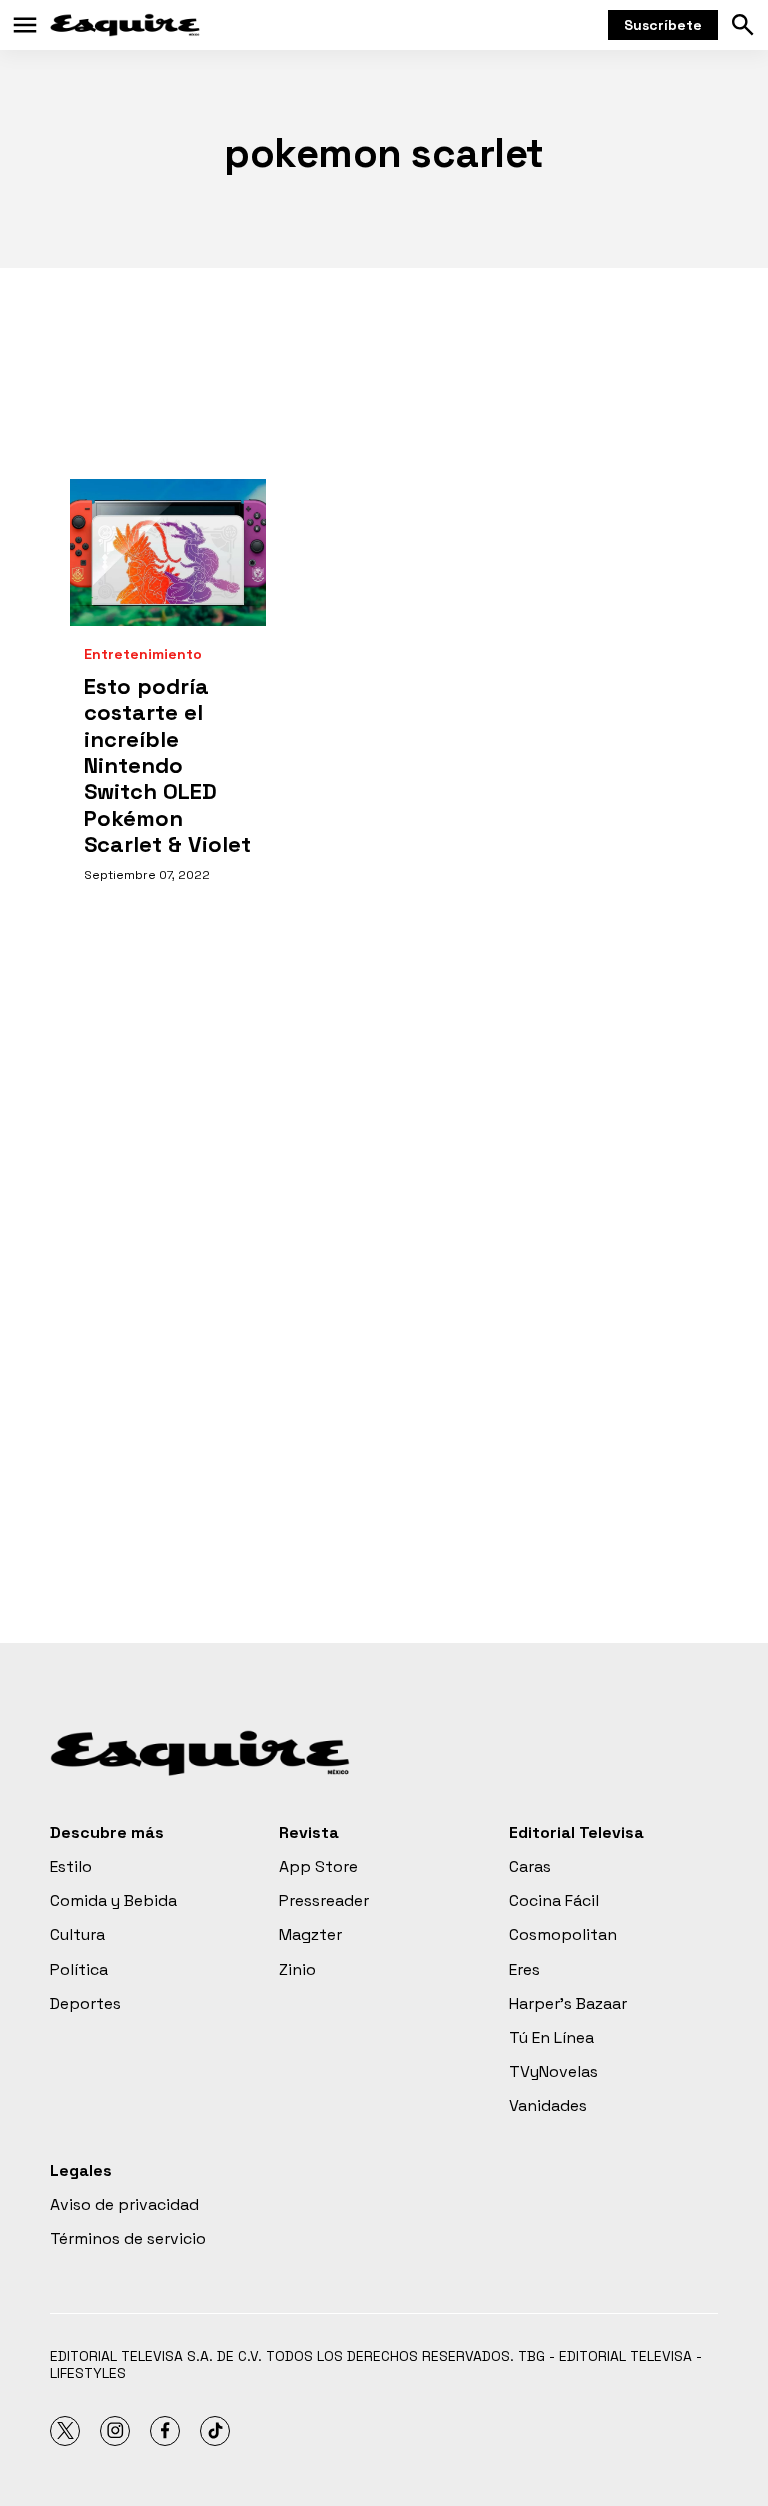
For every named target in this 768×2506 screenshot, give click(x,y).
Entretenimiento (143, 654)
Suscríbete (663, 25)
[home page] (125, 25)
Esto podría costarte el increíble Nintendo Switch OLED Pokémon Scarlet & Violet (167, 765)
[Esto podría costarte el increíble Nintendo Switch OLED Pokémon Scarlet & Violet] (168, 552)
